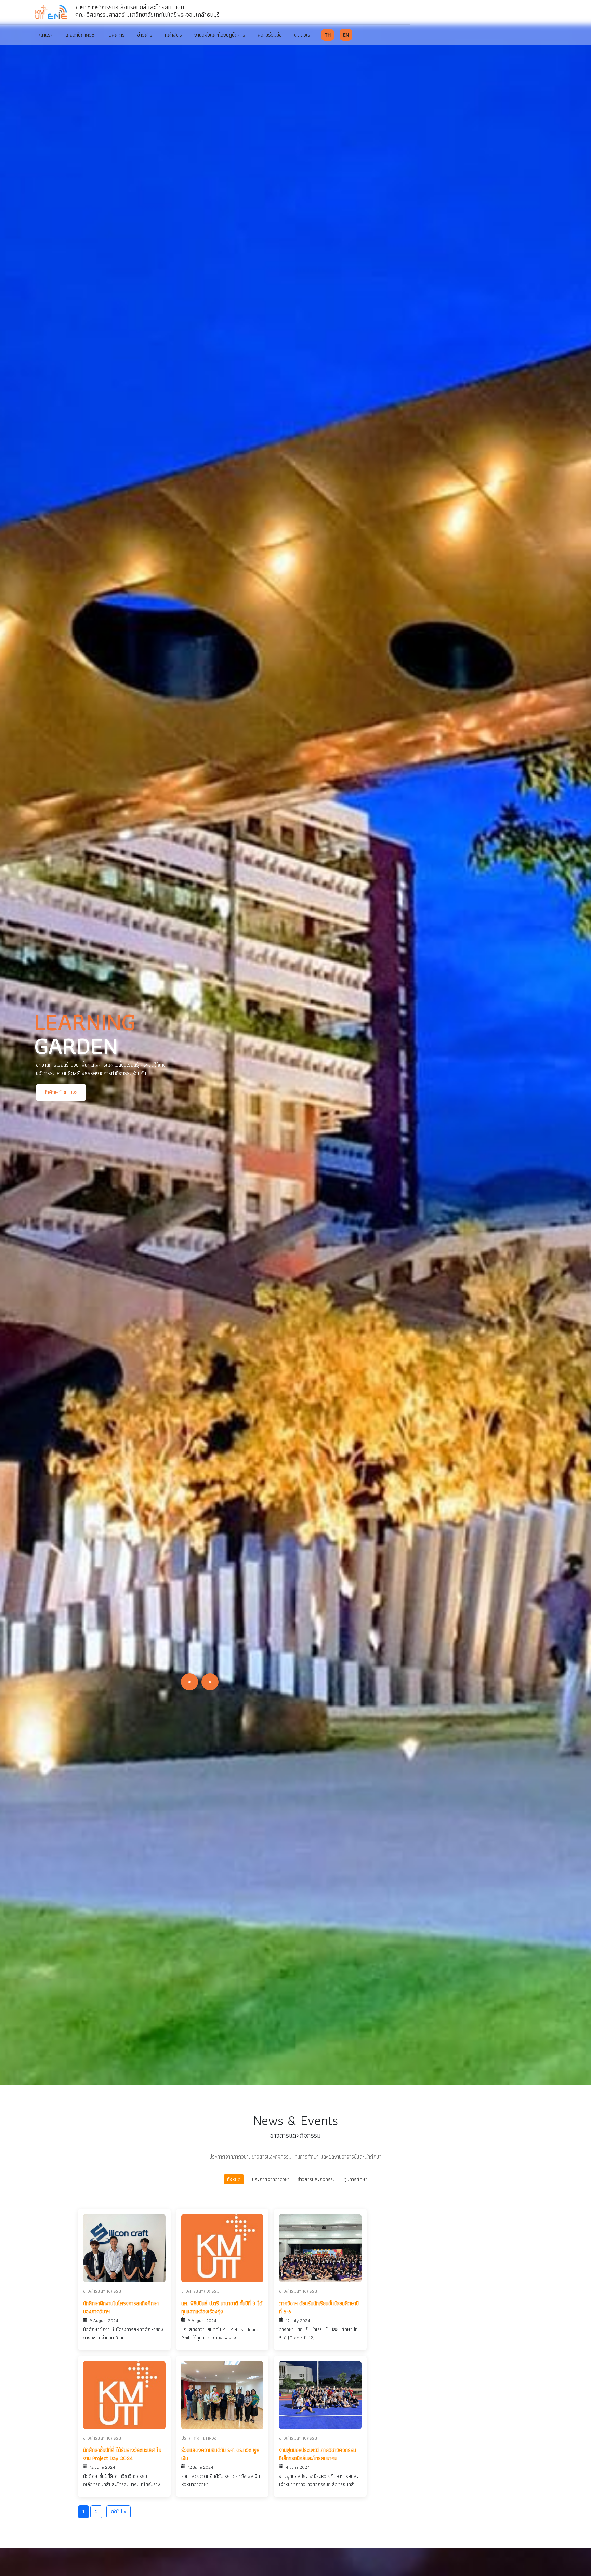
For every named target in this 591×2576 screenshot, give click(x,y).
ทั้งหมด (234, 2179)
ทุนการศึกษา (356, 2179)
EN (346, 35)
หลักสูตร (173, 35)
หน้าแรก (45, 35)
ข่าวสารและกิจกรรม (317, 2179)
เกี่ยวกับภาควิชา (81, 35)
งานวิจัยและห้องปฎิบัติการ (220, 35)
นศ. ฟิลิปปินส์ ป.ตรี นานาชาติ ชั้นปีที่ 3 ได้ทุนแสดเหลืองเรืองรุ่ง (222, 2308)
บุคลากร (117, 35)
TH (328, 35)
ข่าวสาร (145, 35)
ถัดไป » (119, 2512)
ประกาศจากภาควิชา (271, 2179)
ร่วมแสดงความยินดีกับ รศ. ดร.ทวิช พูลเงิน (220, 2454)
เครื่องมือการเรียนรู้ (135, 1096)
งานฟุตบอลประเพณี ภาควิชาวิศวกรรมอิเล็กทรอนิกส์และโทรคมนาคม (318, 2454)
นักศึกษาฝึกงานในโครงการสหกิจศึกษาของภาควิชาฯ (121, 2308)
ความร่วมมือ (270, 35)
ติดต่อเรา (303, 35)
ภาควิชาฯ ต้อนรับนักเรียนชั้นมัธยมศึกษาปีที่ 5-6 (319, 2308)
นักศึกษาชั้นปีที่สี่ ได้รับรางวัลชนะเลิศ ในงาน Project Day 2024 (122, 2454)
